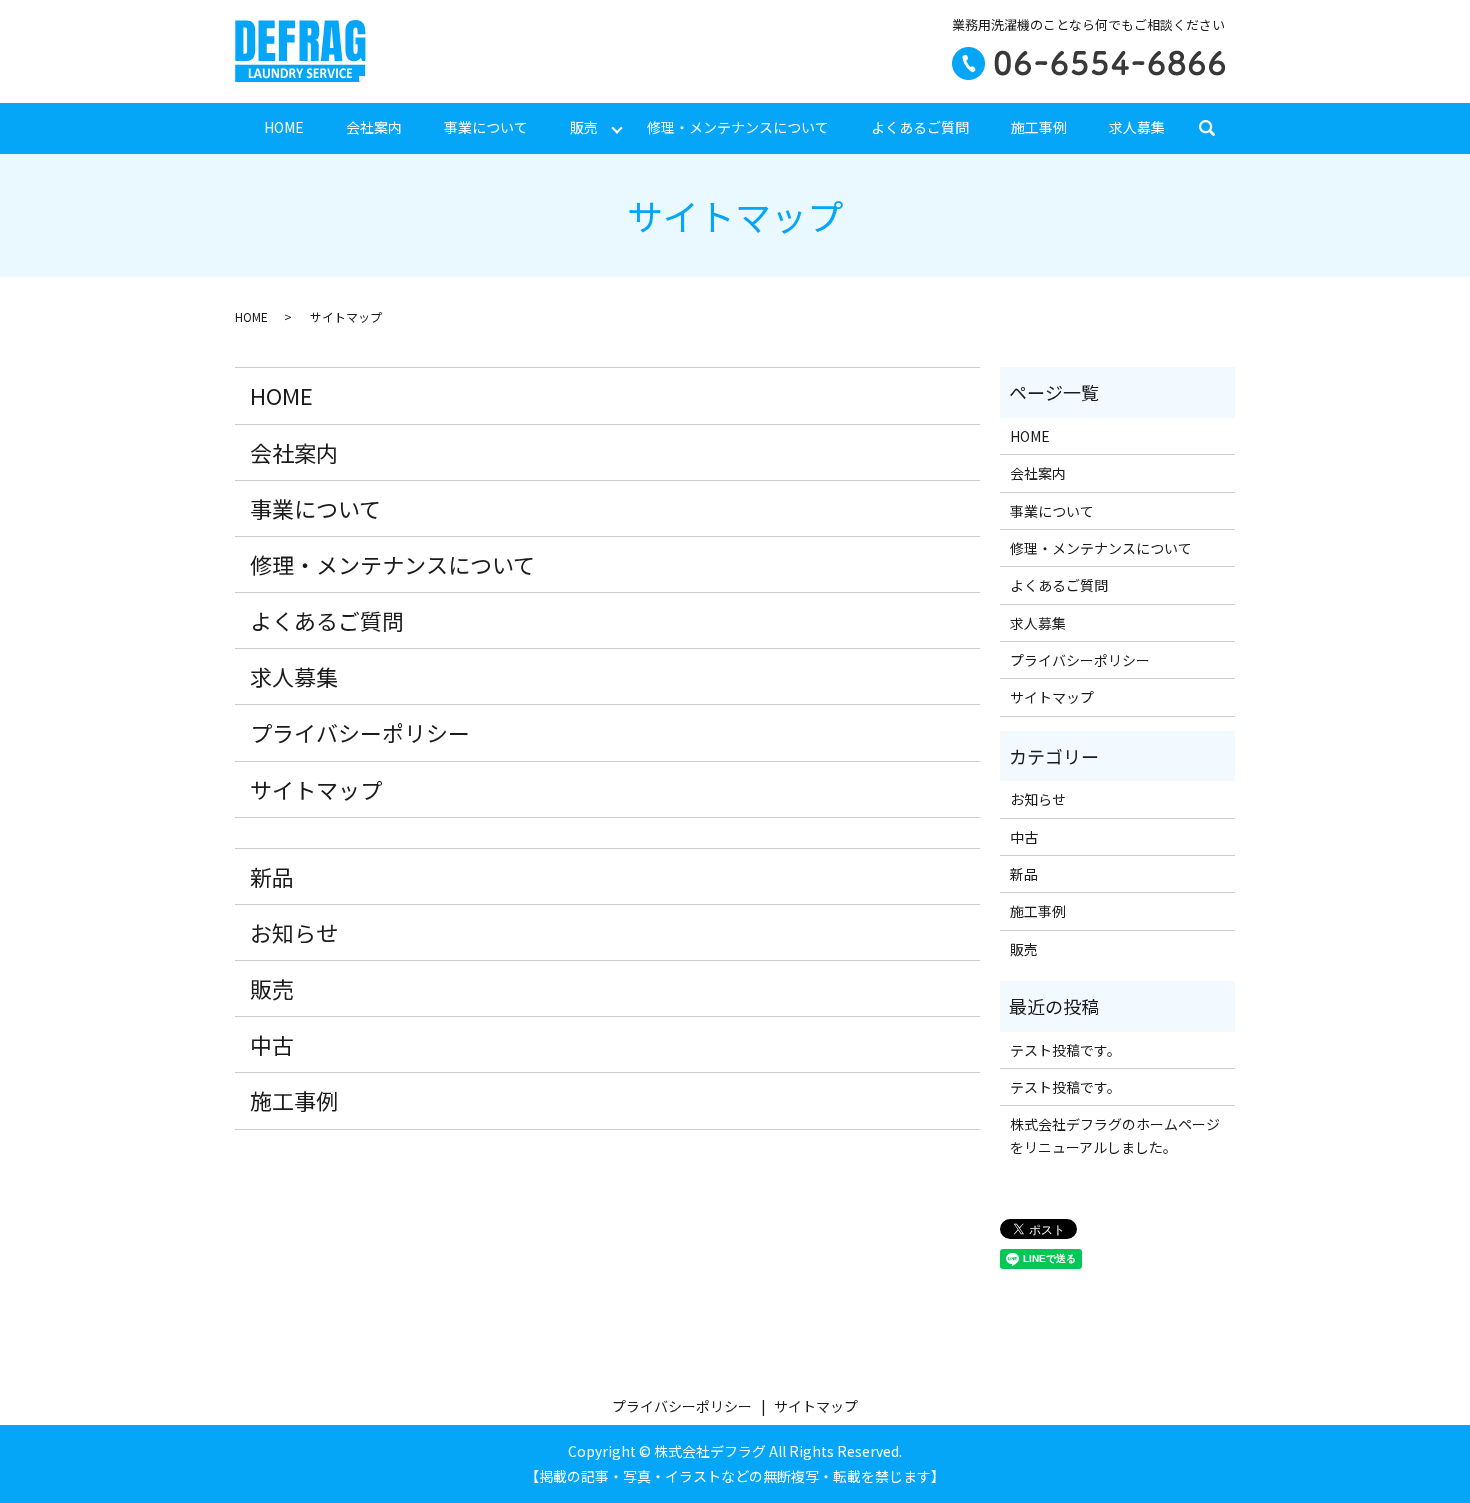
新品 (272, 876)
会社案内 (374, 127)
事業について (486, 127)
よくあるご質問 (920, 127)
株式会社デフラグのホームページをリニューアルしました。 (1115, 1135)
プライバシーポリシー (360, 732)
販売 (584, 127)
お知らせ (294, 932)
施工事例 (1039, 127)
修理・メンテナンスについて (738, 127)
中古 (272, 1044)
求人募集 (1137, 127)
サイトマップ (316, 789)
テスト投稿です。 (1065, 1050)
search (1217, 128)
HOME (284, 127)
